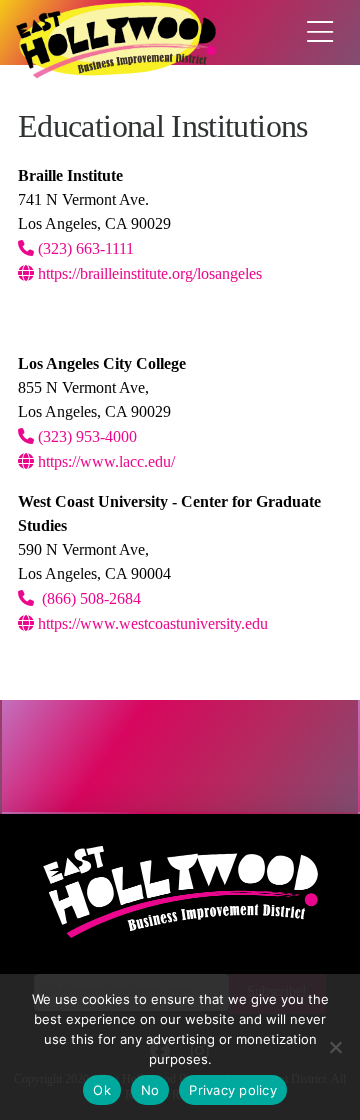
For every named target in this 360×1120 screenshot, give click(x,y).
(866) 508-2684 (89, 598)
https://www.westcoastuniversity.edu (151, 623)
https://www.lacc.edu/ (104, 461)
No (150, 1090)
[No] (335, 1047)
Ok (102, 1090)
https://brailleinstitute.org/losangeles (148, 273)
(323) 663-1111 (84, 248)
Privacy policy (233, 1090)
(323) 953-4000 (85, 436)
